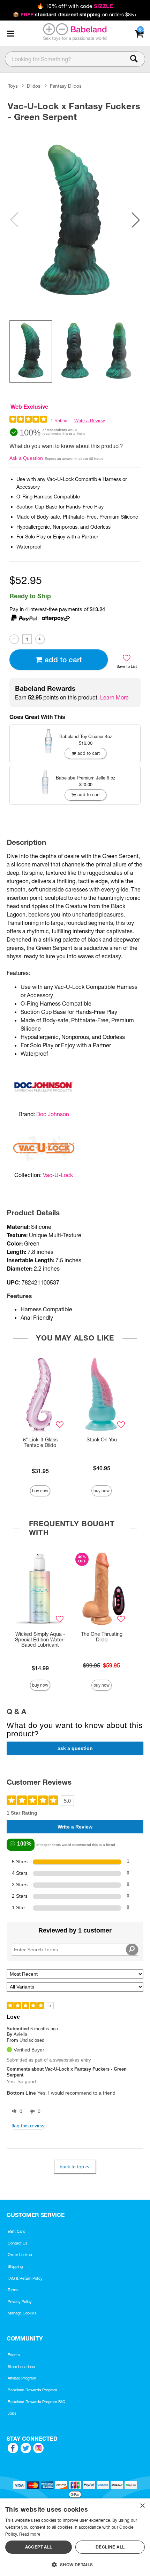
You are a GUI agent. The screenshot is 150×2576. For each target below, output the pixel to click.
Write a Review (89, 421)
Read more (30, 2534)
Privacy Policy (20, 2302)
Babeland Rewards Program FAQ (37, 2402)
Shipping (15, 2266)
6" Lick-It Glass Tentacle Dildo (40, 1442)
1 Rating (59, 421)
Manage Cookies (22, 2313)
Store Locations (21, 2367)
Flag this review (28, 2126)
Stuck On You (102, 1440)
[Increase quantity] (40, 639)
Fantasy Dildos (66, 86)
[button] (10, 33)
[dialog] (75, 2537)
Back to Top (72, 2167)
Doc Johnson (53, 1114)
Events (14, 2355)
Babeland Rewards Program (32, 2390)
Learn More (114, 697)
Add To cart (63, 660)
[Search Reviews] (132, 1950)
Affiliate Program (22, 2378)
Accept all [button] (39, 2547)
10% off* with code (75, 6)
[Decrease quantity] (14, 639)
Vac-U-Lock (58, 1175)
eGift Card (17, 2231)
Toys (13, 86)
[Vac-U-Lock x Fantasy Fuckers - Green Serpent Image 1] (75, 220)
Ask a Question (26, 458)
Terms (13, 2290)
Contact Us (18, 2243)
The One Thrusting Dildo (102, 1637)
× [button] (142, 2506)
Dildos (34, 86)
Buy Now (40, 1491)
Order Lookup (20, 2255)
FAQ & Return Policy (25, 2278)
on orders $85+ (75, 15)
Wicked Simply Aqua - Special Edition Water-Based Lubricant (40, 1640)
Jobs (12, 2413)
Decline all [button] (110, 2547)
